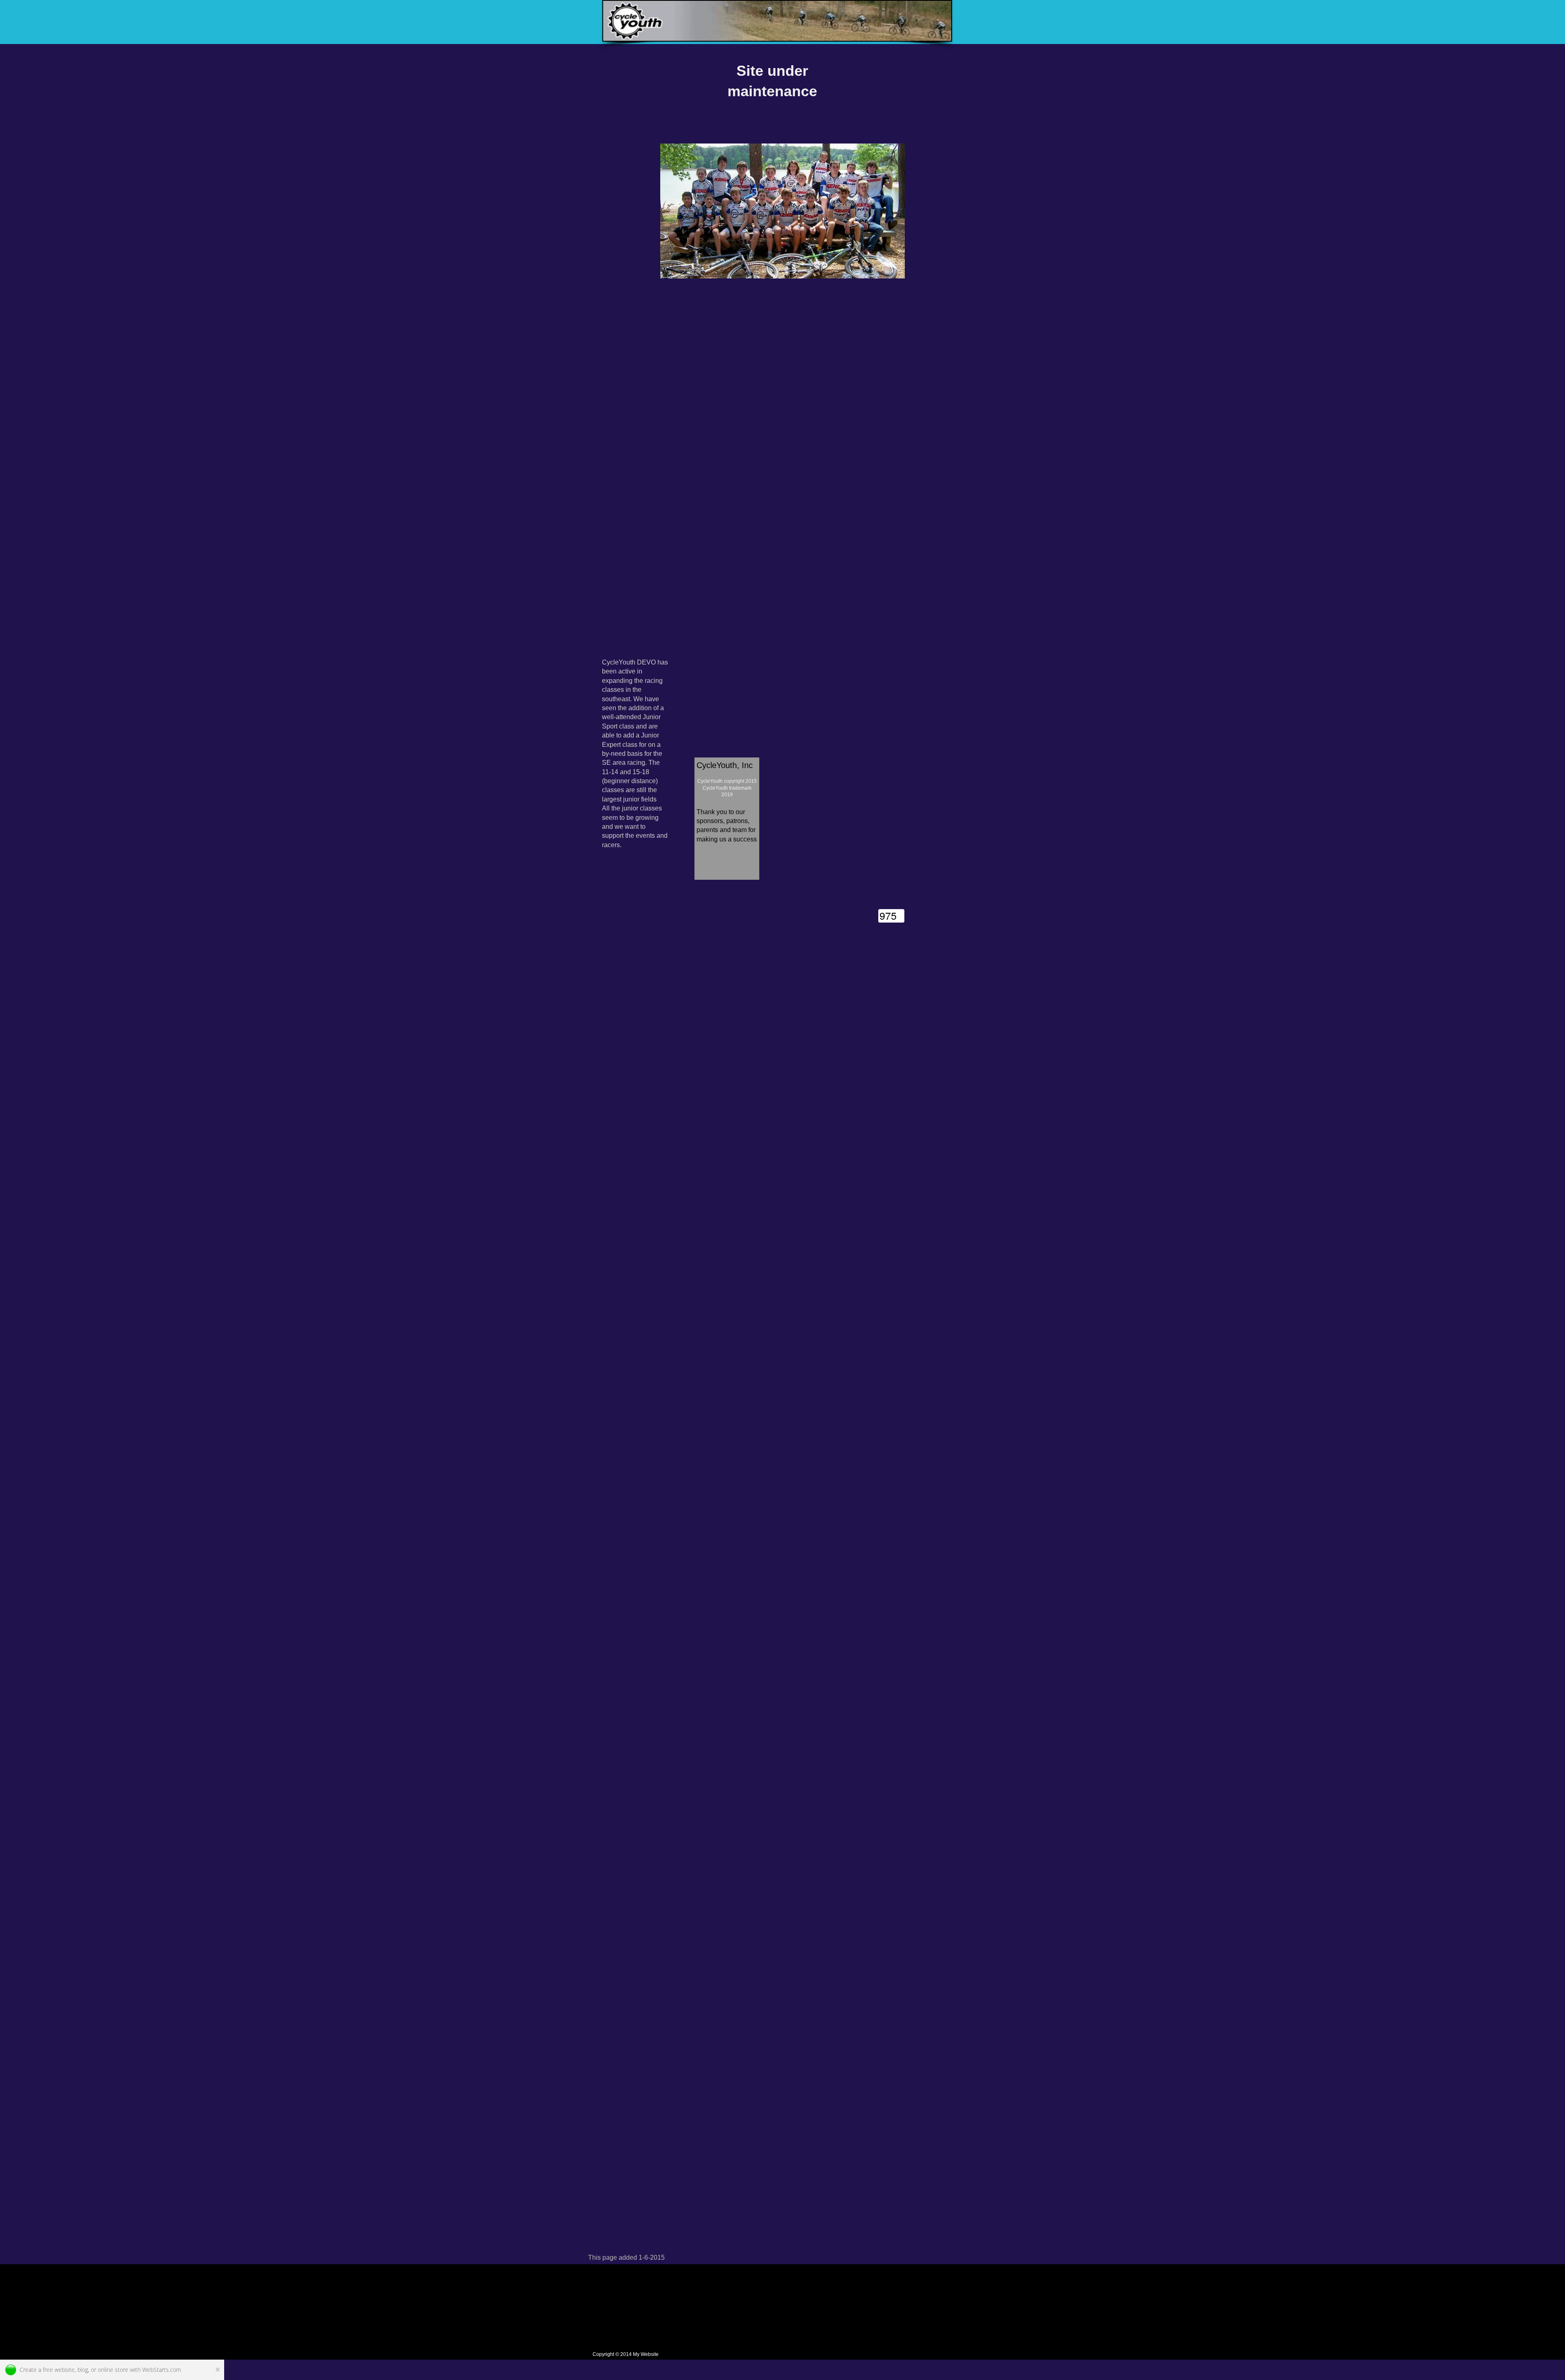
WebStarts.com (162, 2370)
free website (59, 2370)
